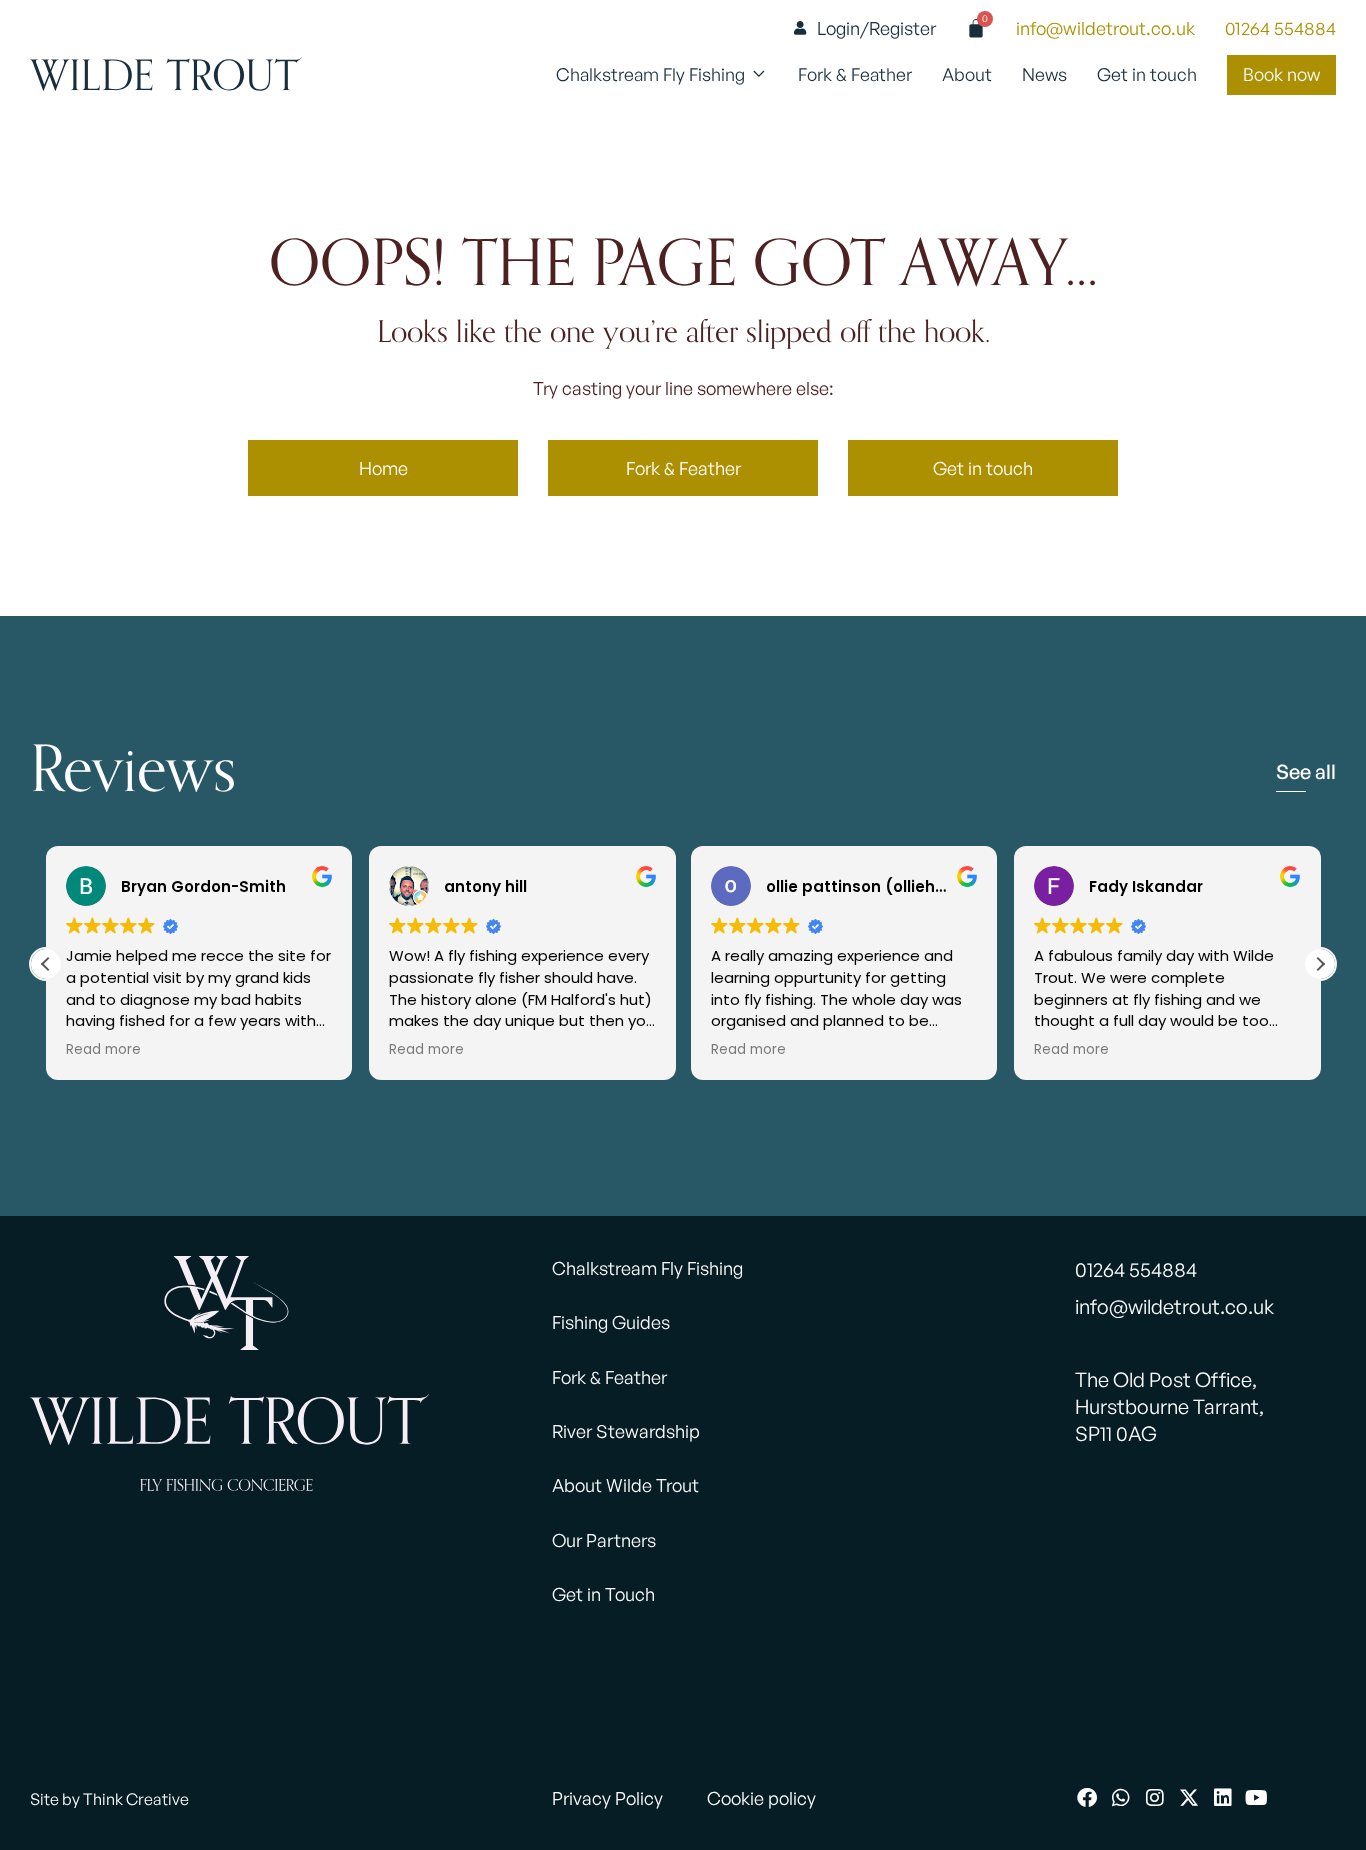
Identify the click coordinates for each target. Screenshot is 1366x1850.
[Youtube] (1257, 1798)
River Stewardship (626, 1431)
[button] (1320, 964)
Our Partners (604, 1540)
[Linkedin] (1223, 1798)
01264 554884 (1280, 28)
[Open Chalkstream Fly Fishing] (759, 75)
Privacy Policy (607, 1798)
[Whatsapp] (1121, 1798)
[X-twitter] (1189, 1798)
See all (1306, 771)
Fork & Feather (609, 1377)
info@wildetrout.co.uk (1105, 28)
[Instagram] (1155, 1798)
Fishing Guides (611, 1322)
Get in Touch (603, 1594)
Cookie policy (761, 1798)
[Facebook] (1087, 1798)
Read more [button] (103, 1050)
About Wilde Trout (625, 1485)
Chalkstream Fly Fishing (647, 1268)
